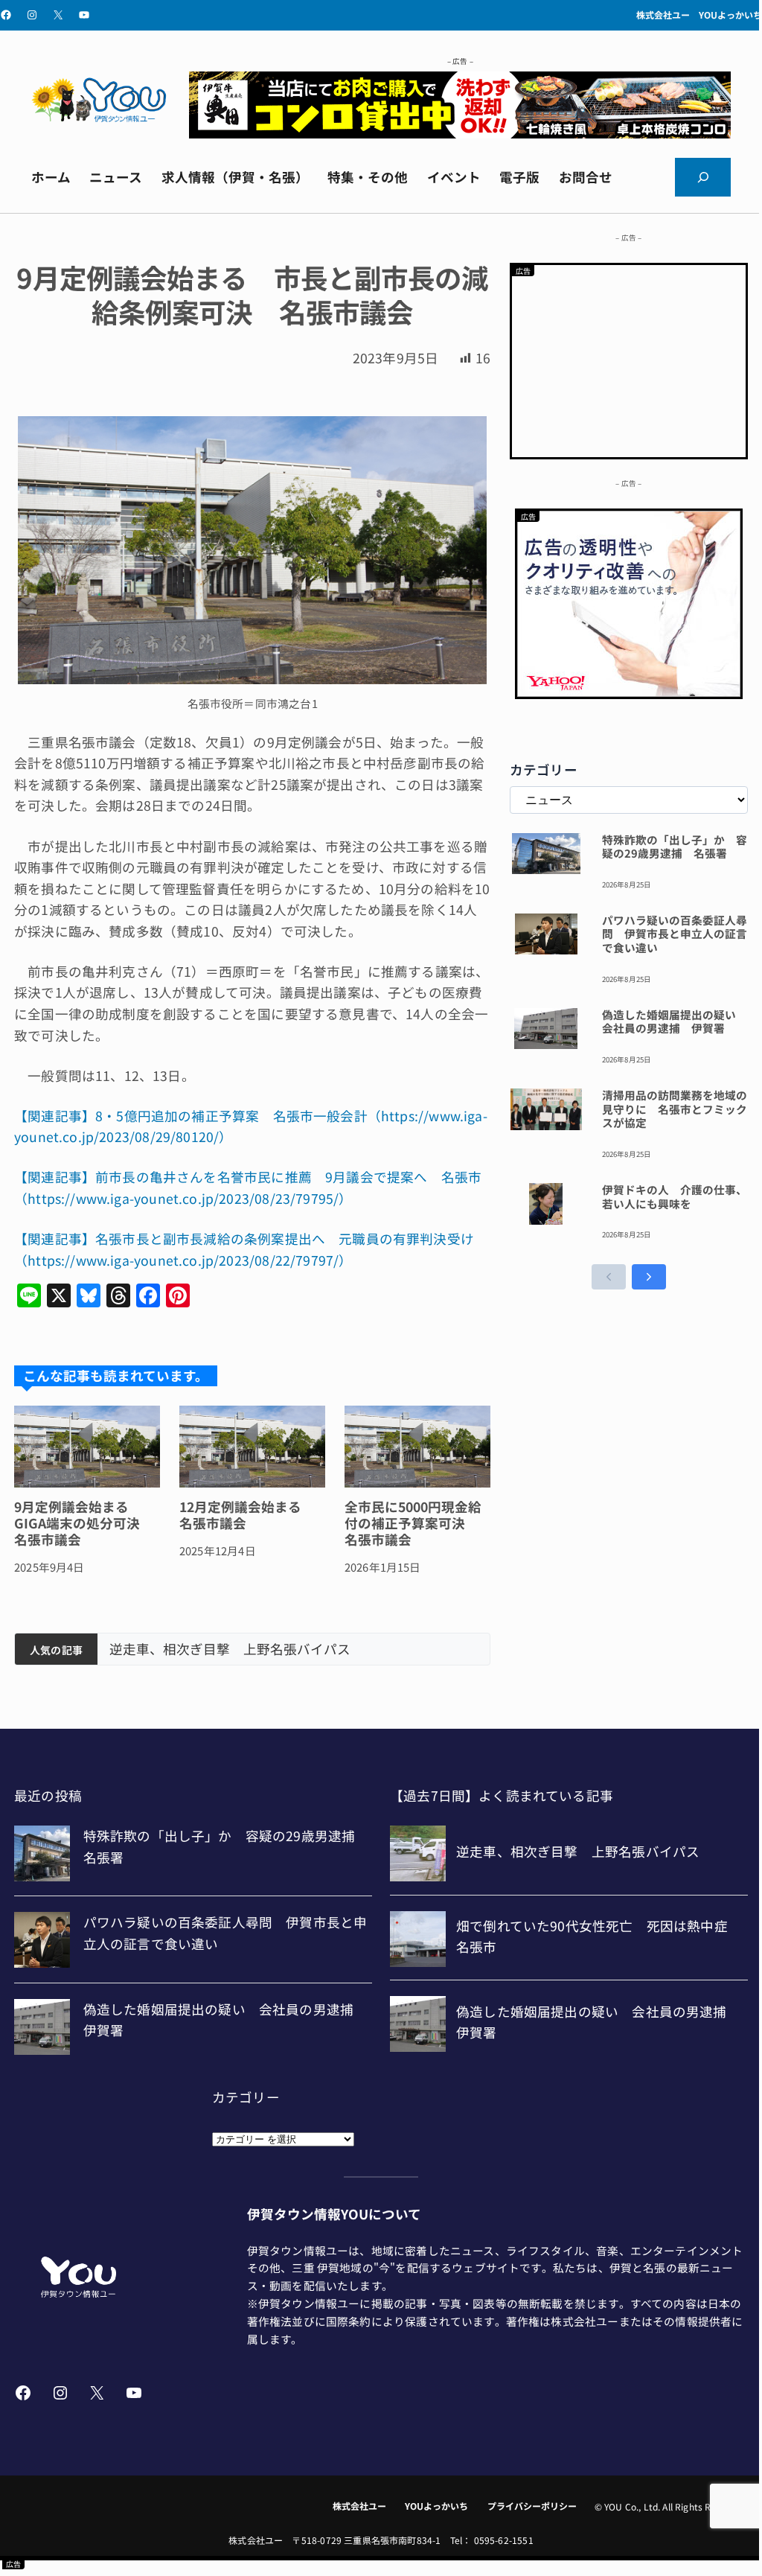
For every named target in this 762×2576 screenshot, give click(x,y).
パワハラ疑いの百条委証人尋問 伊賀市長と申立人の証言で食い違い (675, 934)
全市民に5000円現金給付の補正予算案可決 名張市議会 (413, 1523)
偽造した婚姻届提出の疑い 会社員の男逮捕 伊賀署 (675, 1022)
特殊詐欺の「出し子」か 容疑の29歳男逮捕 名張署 (675, 847)
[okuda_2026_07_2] (460, 133)
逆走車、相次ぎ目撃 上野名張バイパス (230, 1649)
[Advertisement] (629, 358)
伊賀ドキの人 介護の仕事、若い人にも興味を (675, 1197)
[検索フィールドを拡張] (703, 177)
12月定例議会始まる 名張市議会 (247, 1515)
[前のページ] (609, 1277)
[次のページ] (649, 1277)
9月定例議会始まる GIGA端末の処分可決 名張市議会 (84, 1523)
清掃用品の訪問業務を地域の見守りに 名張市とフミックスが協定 (675, 1109)
